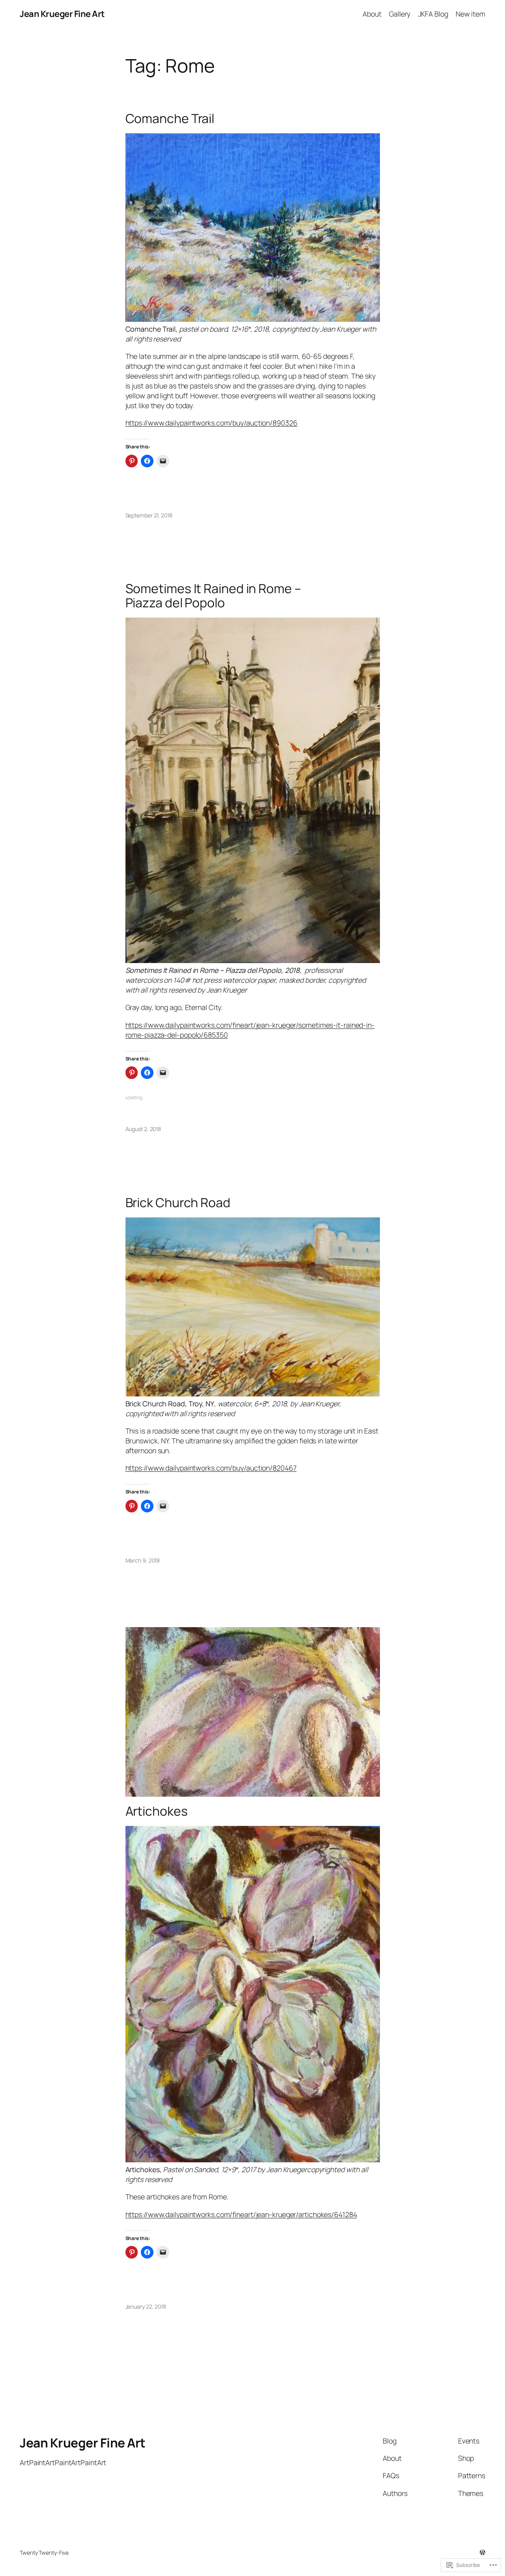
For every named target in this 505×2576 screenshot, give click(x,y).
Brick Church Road (178, 1203)
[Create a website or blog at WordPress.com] (483, 2553)
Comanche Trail (170, 119)
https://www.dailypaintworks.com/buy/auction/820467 (211, 1468)
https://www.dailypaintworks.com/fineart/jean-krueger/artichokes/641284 (241, 2214)
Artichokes (157, 1811)
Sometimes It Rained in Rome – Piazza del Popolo (213, 596)
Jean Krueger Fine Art (62, 14)
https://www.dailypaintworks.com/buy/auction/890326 (211, 423)
